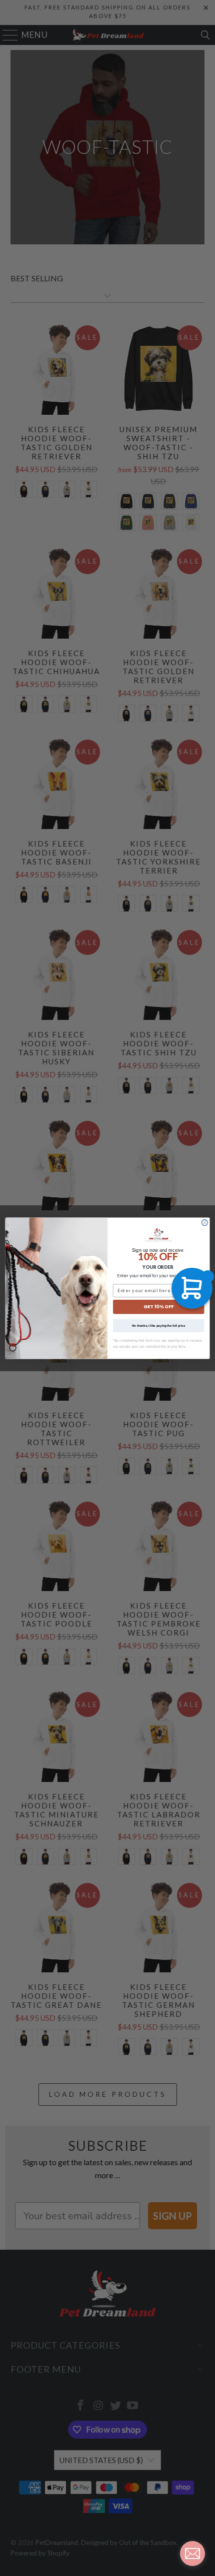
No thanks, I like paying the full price (159, 1325)
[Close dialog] (204, 1222)
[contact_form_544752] (192, 2554)
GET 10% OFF (158, 1306)
